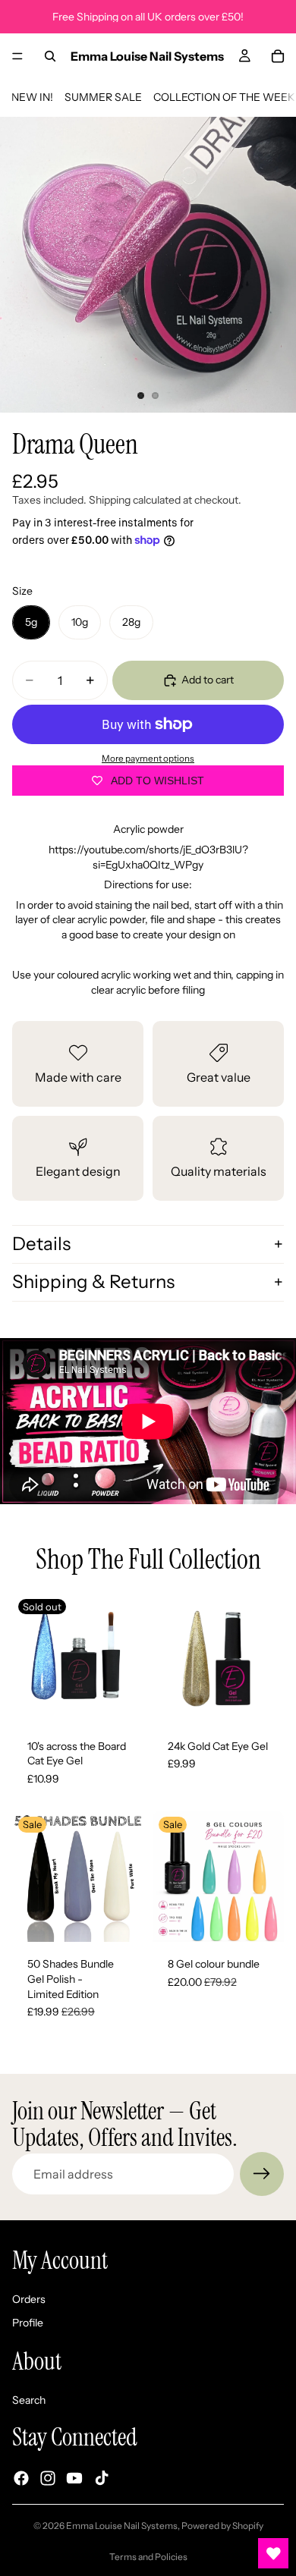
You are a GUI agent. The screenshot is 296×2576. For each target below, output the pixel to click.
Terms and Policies (148, 2557)
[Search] (50, 56)
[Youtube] (74, 2478)
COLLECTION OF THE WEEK (224, 97)
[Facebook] (21, 2478)
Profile (28, 2323)
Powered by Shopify (222, 2526)
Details (41, 1244)
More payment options (148, 759)
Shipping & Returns (93, 1282)
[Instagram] (48, 2478)
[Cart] (278, 56)
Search (29, 2399)
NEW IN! (32, 97)
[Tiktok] (102, 2478)
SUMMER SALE (103, 97)
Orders (29, 2299)
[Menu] (17, 56)
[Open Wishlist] (273, 2553)
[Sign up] (262, 2174)
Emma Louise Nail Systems (122, 2526)
